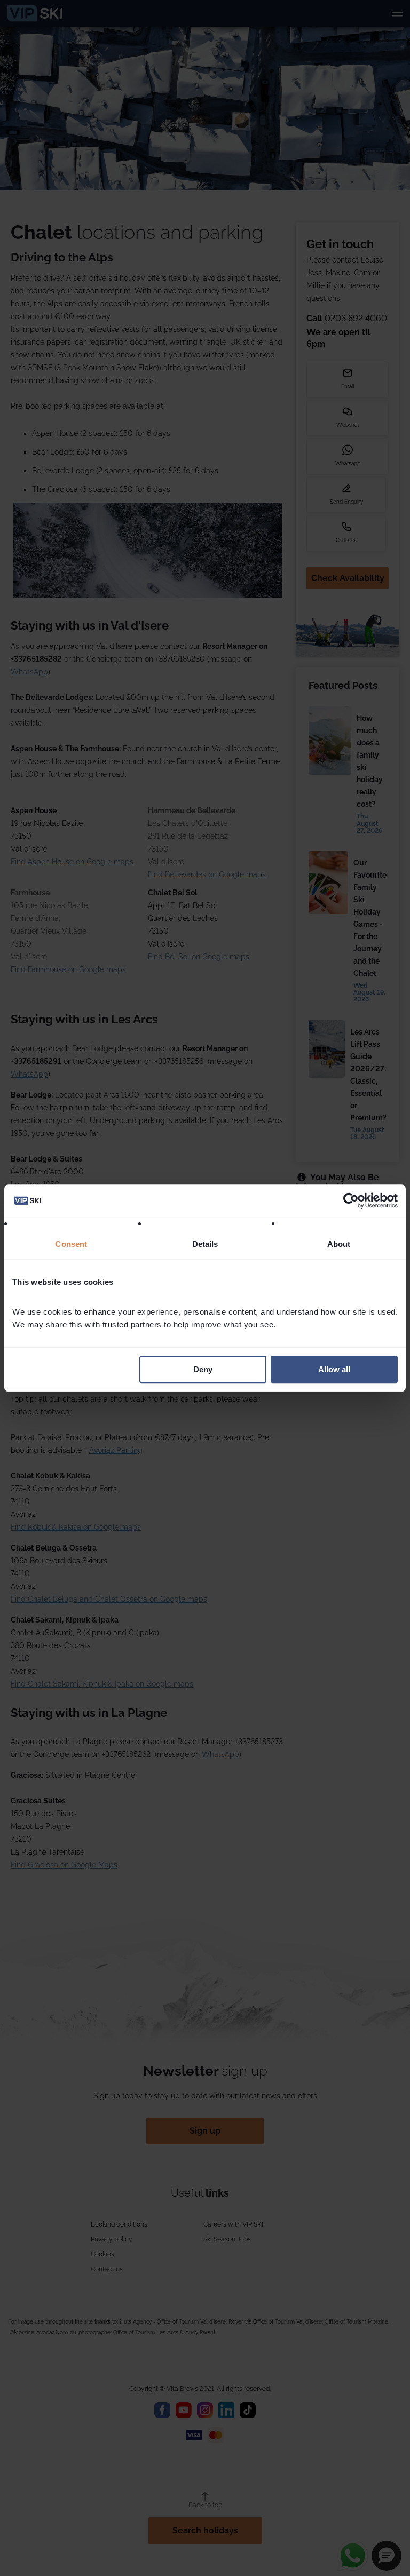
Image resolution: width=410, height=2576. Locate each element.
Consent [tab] (71, 1244)
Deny (203, 1369)
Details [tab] (205, 1244)
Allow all (334, 1369)
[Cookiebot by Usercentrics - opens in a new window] (351, 1200)
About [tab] (339, 1244)
